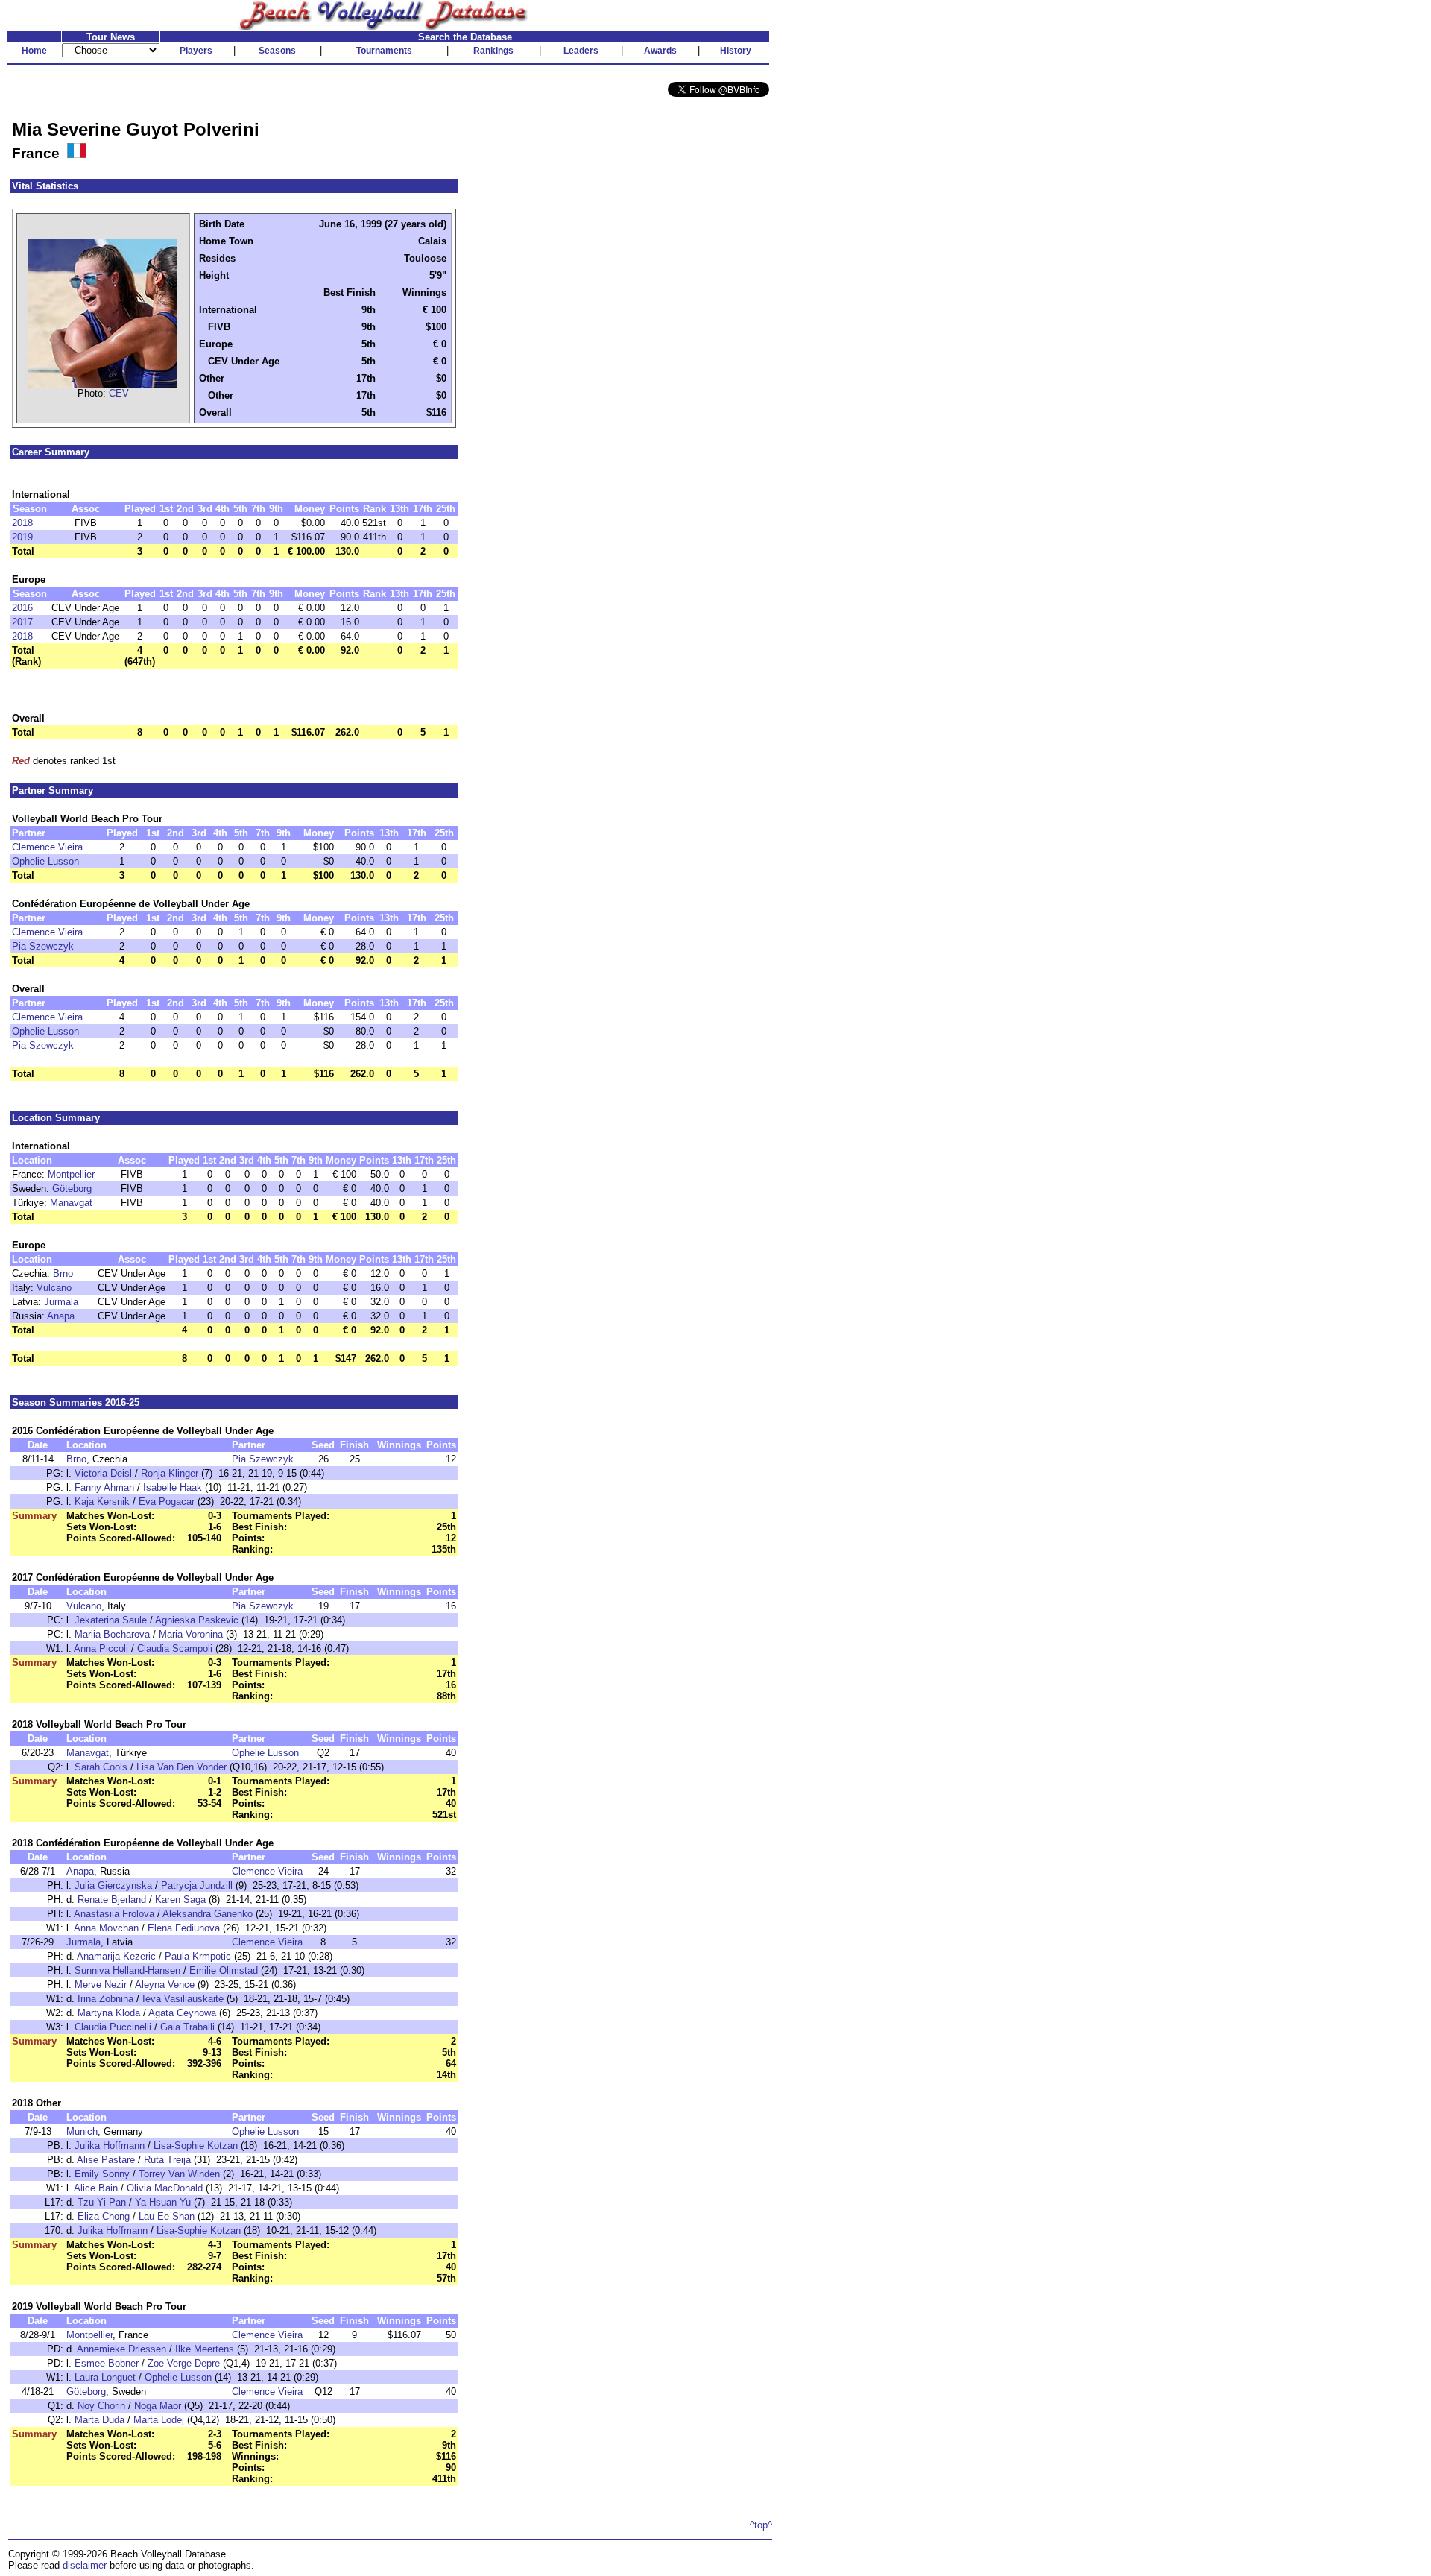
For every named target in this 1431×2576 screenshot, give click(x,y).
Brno (63, 1273)
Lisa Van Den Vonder (181, 1767)
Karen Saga (180, 1900)
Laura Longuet (105, 2377)
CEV (119, 393)
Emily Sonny (102, 2174)
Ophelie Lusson (45, 861)
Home (34, 51)
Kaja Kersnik (102, 1502)
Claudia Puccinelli (113, 2027)
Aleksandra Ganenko (208, 1914)
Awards (660, 51)
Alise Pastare (106, 2160)
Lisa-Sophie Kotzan (196, 2146)
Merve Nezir (101, 1985)
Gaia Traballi (187, 2027)
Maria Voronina (191, 1634)
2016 (22, 608)
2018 (22, 523)
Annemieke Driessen (121, 2349)
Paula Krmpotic (198, 1956)
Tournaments (384, 51)
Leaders (581, 51)
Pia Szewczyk (43, 946)
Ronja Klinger (170, 1473)
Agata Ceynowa (182, 2013)
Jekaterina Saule (111, 1620)
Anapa (61, 1316)
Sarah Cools (101, 1767)
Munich (82, 2131)
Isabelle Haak (173, 1487)
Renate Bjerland (112, 1900)
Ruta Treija (167, 2160)
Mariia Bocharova (112, 1634)
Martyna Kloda (109, 2013)
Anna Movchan (106, 1928)
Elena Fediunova (184, 1928)
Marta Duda (99, 2420)
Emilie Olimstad (224, 1970)
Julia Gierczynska (113, 1885)
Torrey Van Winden (179, 2174)
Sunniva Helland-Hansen (127, 1970)
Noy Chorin (101, 2406)
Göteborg (72, 1188)
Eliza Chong (104, 2216)
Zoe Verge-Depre (184, 2363)
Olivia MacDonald (165, 2188)
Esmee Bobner (107, 2363)
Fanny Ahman (104, 1487)
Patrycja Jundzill (197, 1885)
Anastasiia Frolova (114, 1914)
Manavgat (71, 1203)
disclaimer (85, 2565)
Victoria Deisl (103, 1473)
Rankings (493, 51)
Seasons (277, 51)
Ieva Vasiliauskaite (183, 1999)
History (736, 51)
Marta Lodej (159, 2420)
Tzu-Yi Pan (102, 2202)
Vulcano (54, 1288)
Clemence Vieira (47, 847)
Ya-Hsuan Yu (163, 2202)
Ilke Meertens (205, 2349)
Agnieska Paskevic (197, 1620)
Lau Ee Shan (168, 2216)
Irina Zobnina (105, 1999)
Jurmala (61, 1302)
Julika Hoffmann (110, 2146)
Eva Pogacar (167, 1502)
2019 (22, 537)
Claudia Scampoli (175, 1648)
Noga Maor (158, 2406)
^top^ (761, 2525)
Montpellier (71, 1174)
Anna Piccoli (101, 1648)
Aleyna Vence (165, 1985)
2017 (22, 622)
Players (196, 51)
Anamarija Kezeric (116, 1956)
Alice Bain (96, 2188)
